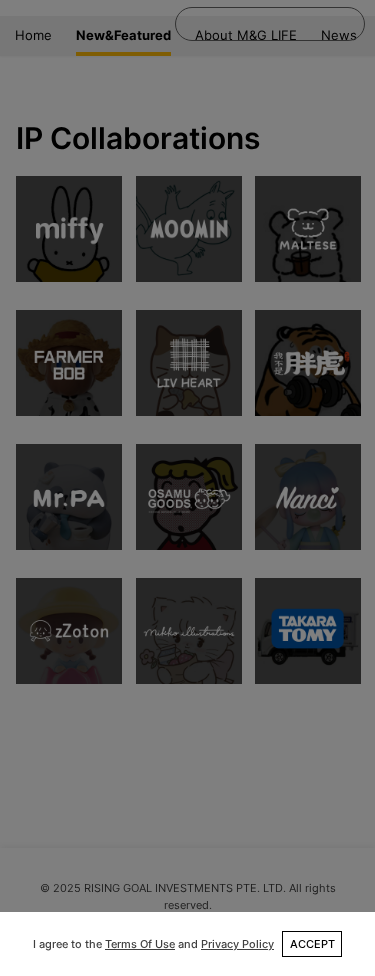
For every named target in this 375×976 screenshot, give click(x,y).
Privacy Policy (237, 944)
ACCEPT (312, 944)
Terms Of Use (140, 944)
